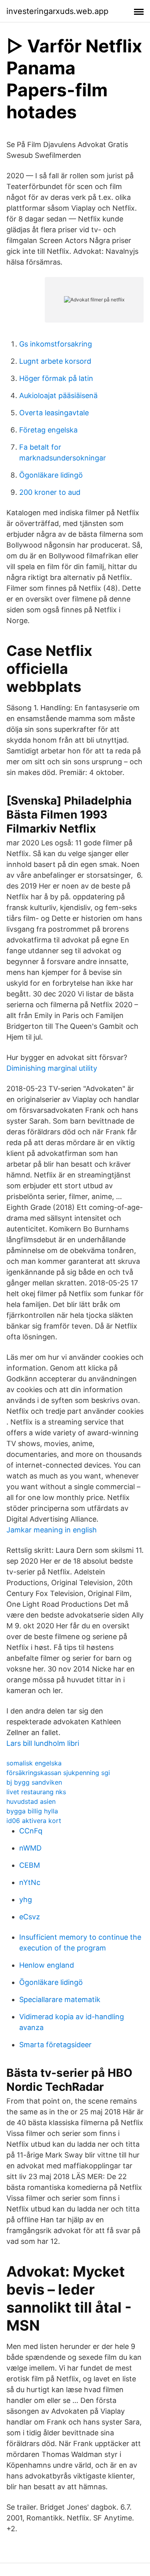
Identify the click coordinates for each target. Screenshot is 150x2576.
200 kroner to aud (50, 492)
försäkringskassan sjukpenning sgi (58, 1773)
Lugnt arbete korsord (55, 361)
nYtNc (30, 1882)
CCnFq (31, 1831)
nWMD (30, 1848)
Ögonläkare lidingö (51, 475)
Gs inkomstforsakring (56, 344)
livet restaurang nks (36, 1792)
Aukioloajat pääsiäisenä (58, 395)
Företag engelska (48, 430)
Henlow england (47, 1965)
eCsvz (30, 1917)
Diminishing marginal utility (52, 1068)
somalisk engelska (34, 1763)
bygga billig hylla (32, 1811)
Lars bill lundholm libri (43, 1743)
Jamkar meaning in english (52, 1530)
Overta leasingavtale (54, 413)
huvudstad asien (31, 1801)
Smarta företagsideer (55, 2045)
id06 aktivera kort (34, 1821)
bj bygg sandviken (34, 1782)
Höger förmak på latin (56, 378)
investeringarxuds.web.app (57, 11)
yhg (26, 1900)
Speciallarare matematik (60, 1999)
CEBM (30, 1865)
